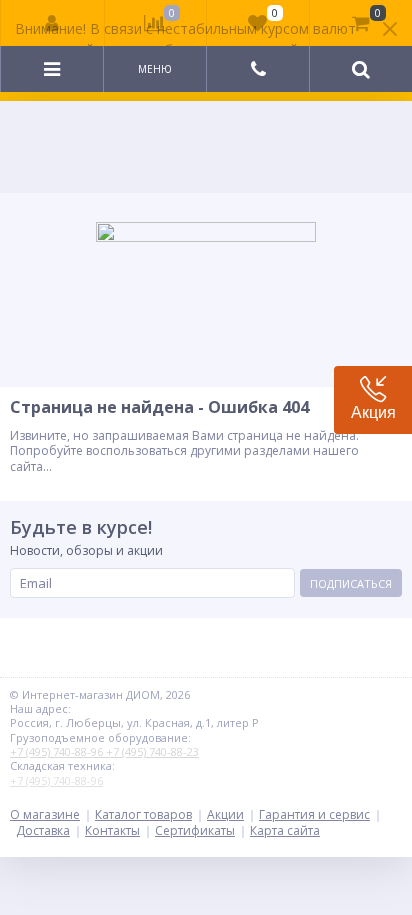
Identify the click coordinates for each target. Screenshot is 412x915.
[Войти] (53, 23)
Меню (155, 69)
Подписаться (351, 583)
